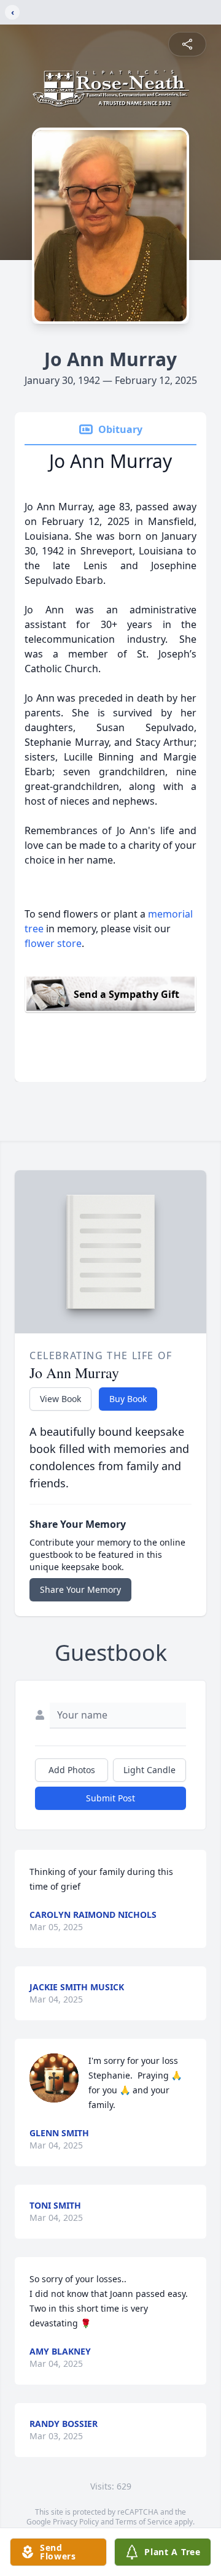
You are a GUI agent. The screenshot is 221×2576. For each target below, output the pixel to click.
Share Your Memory (80, 1589)
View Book (60, 1399)
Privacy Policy (76, 2522)
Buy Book (128, 1399)
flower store (53, 943)
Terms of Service (144, 2522)
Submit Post (110, 1798)
